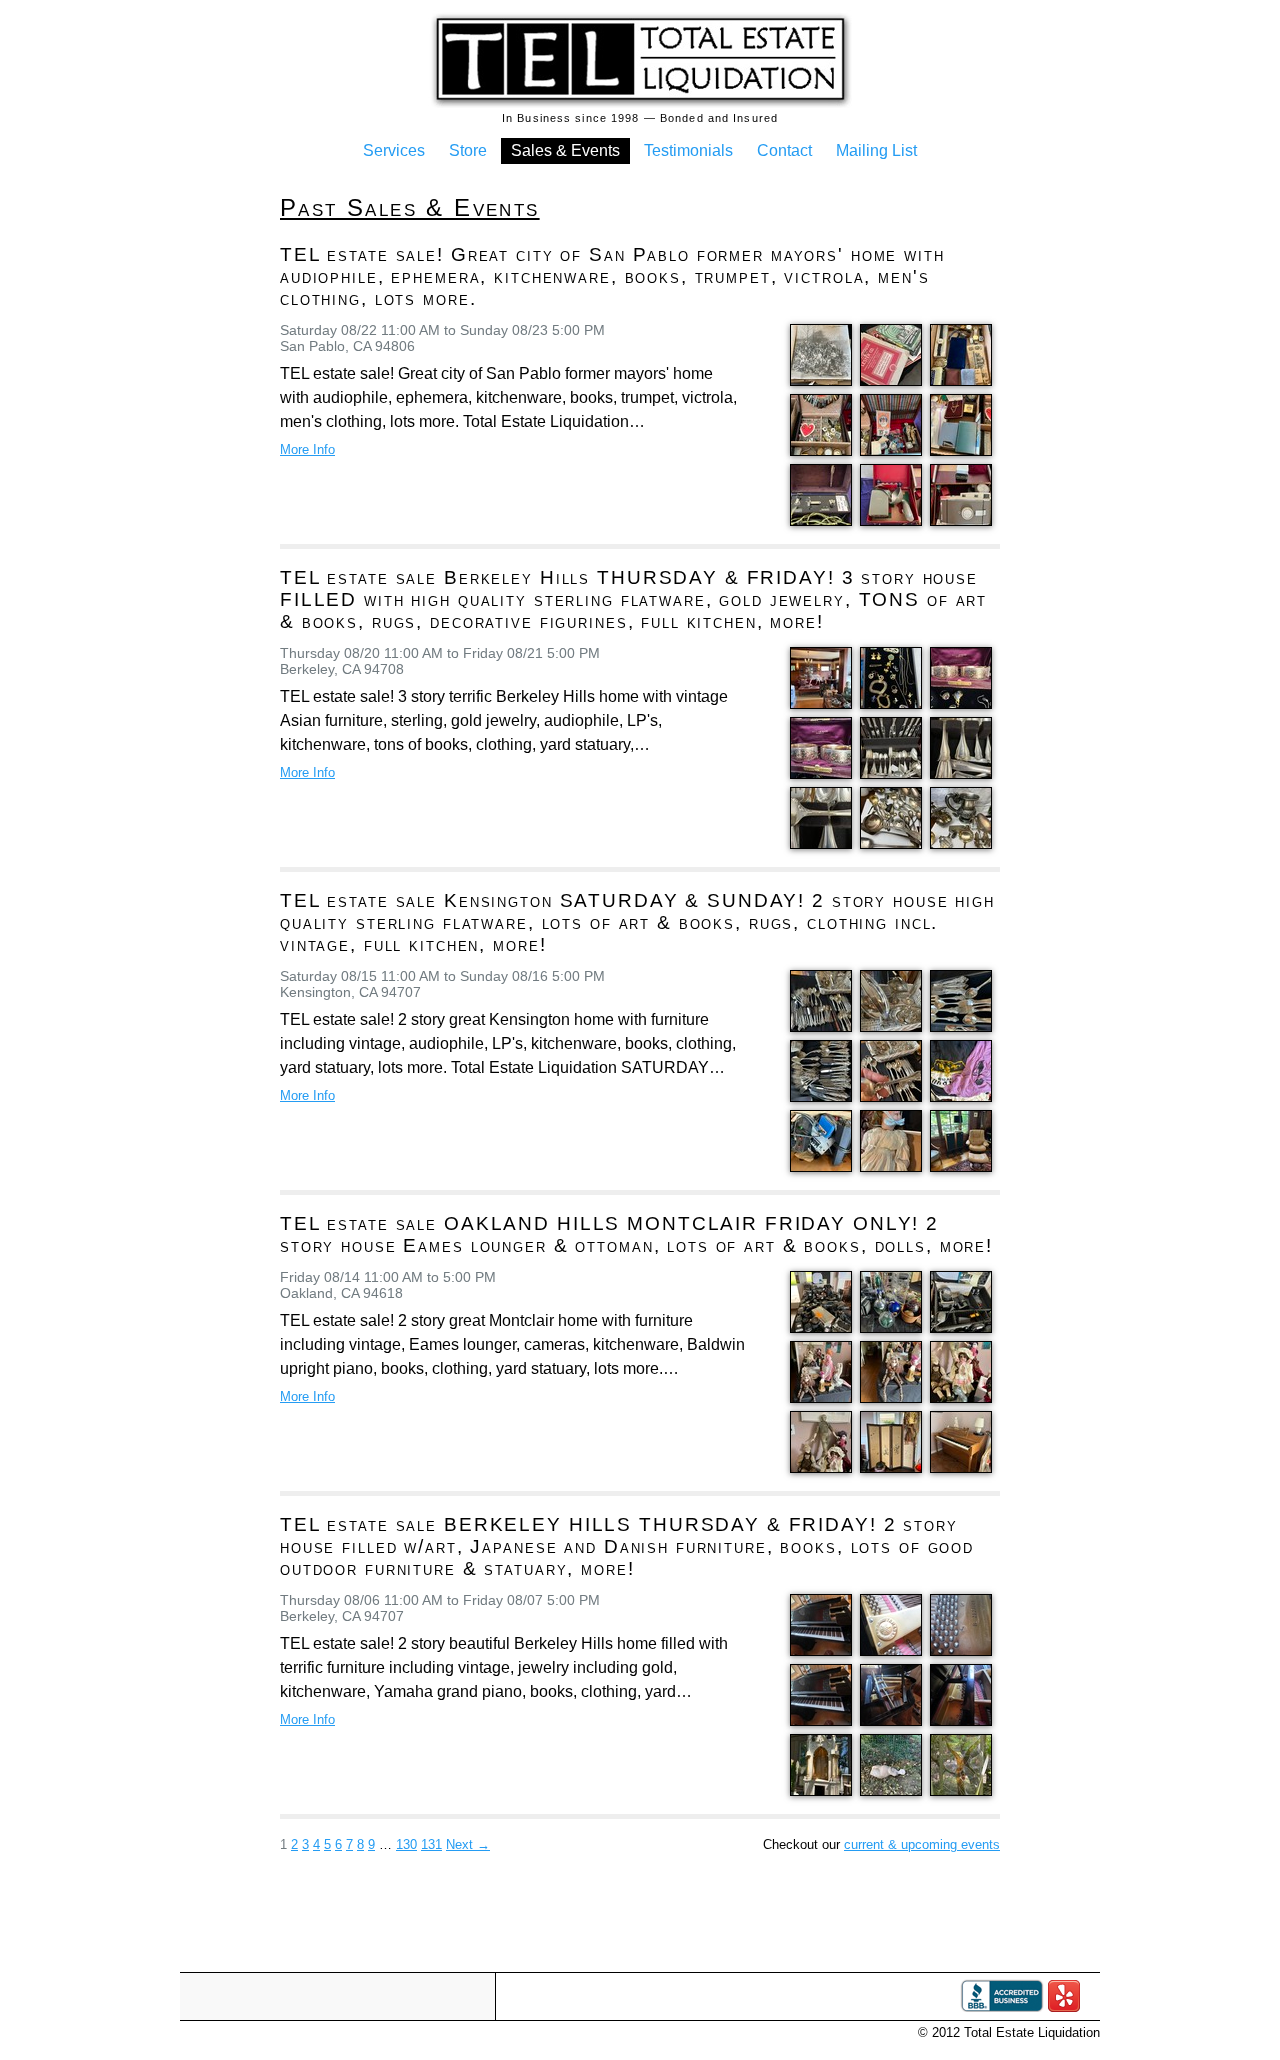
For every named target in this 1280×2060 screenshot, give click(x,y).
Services (394, 150)
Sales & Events (565, 150)
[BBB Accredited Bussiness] (1002, 2007)
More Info (307, 449)
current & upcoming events (922, 1844)
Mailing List (876, 150)
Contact (784, 150)
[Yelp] (1064, 2007)
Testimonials (688, 150)
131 (431, 1844)
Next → (468, 1844)
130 (406, 1844)
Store (468, 150)
